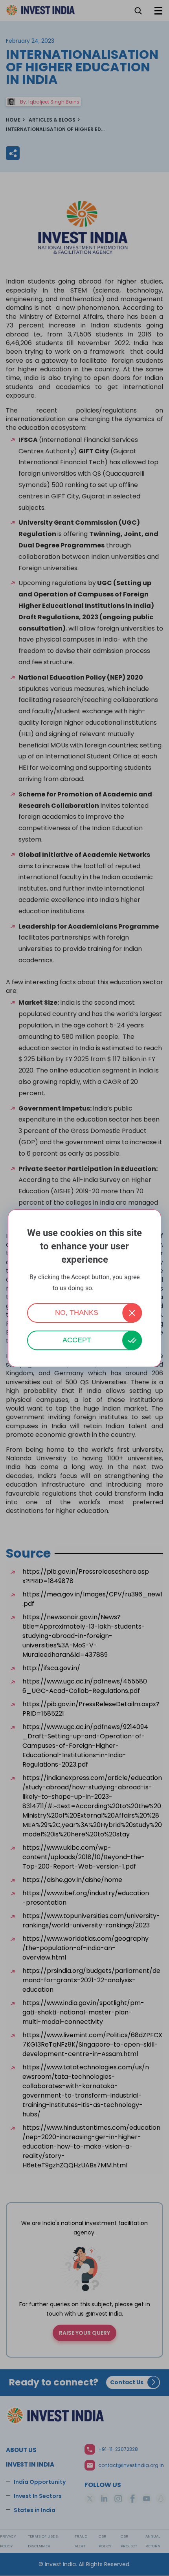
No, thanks (77, 1313)
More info (106, 1288)
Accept (77, 1340)
